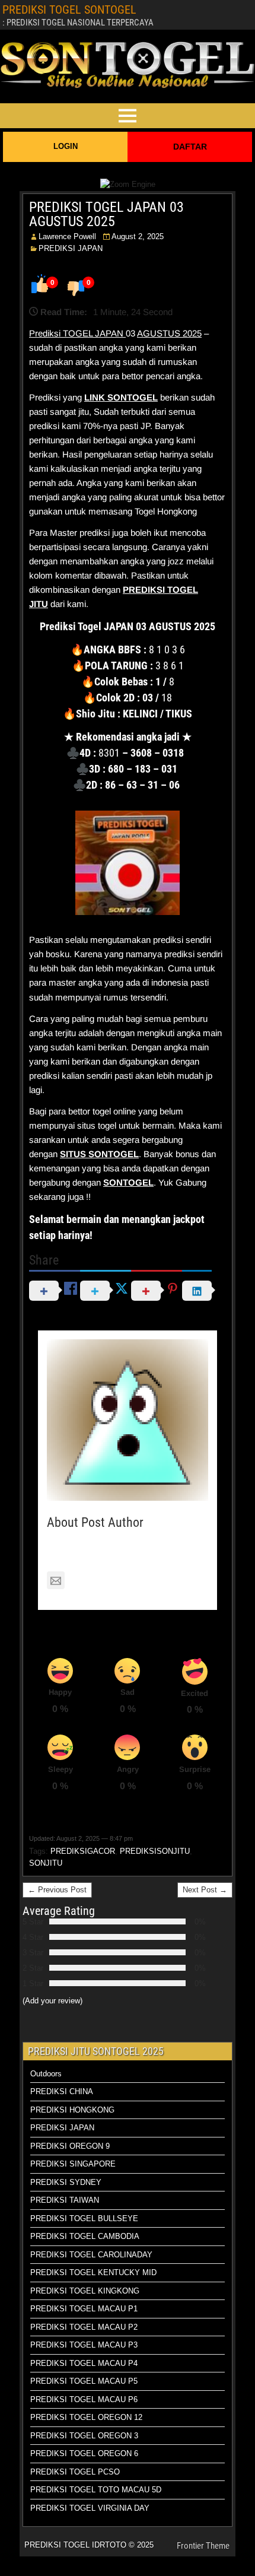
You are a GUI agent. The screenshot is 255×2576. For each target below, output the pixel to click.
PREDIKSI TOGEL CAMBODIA (85, 2236)
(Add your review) (52, 2001)
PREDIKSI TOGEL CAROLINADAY (91, 2255)
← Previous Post (57, 1890)
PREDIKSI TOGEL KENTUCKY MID (93, 2272)
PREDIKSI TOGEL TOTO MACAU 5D (96, 2490)
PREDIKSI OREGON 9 (70, 2146)
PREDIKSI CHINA (62, 2091)
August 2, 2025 (138, 236)
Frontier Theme (203, 2546)
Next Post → (205, 1890)
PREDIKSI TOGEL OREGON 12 (86, 2417)
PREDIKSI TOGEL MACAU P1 (84, 2309)
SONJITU (46, 1863)
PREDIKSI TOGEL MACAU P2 (84, 2327)
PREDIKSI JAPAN (71, 248)
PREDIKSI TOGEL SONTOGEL (69, 9)
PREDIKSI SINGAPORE (73, 2164)
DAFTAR (190, 147)
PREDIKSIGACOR (83, 1851)
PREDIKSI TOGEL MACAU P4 (84, 2363)
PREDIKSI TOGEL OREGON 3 (84, 2436)
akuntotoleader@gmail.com (124, 1581)
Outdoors (46, 2074)
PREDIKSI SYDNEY (66, 2182)
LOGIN (66, 146)
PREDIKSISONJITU (155, 1851)
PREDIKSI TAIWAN (65, 2200)
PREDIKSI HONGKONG (72, 2110)
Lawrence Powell (67, 236)
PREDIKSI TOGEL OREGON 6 (84, 2453)
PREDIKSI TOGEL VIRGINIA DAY (90, 2508)
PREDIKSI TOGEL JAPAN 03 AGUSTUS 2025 (106, 214)
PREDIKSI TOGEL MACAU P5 (84, 2381)
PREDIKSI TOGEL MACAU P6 (84, 2399)
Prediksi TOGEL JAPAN (77, 333)
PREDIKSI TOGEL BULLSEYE (84, 2218)
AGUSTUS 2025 (169, 333)
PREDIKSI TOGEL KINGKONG (85, 2291)
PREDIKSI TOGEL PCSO (75, 2472)
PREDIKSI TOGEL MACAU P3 (84, 2345)
